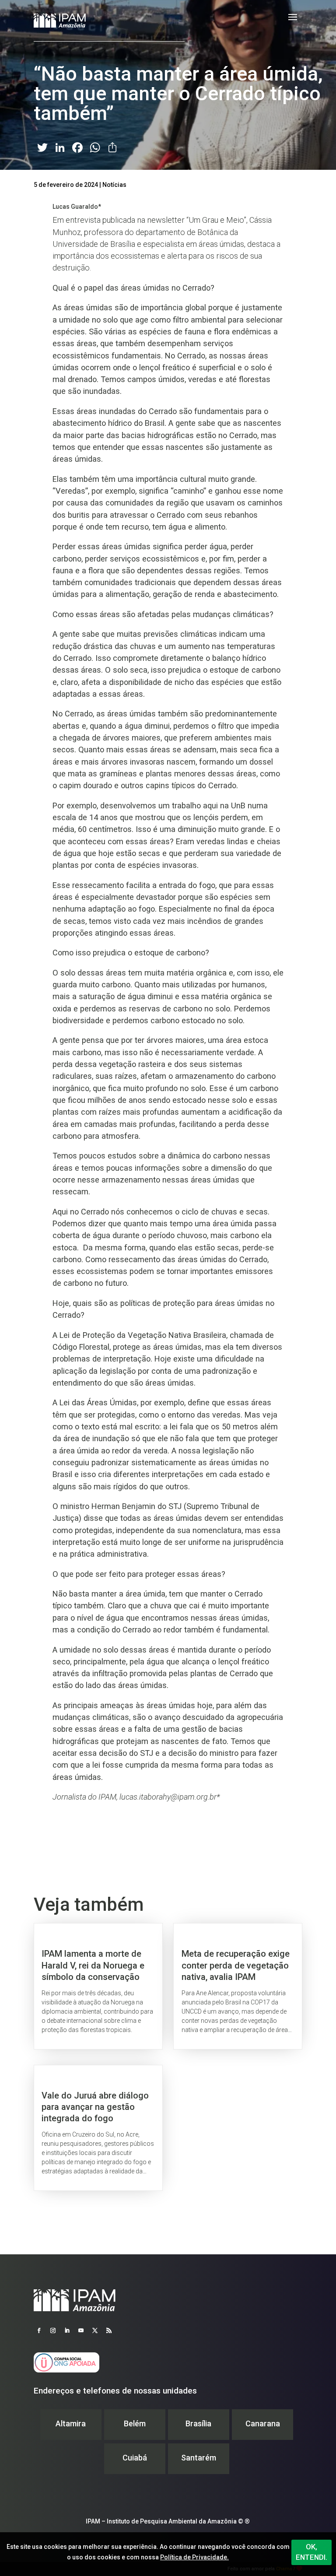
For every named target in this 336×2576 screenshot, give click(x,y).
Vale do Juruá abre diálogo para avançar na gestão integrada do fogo (98, 2128)
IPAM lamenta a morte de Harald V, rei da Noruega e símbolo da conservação (98, 1986)
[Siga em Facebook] (39, 2330)
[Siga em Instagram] (53, 2330)
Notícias (114, 185)
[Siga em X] (95, 2330)
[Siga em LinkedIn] (67, 2330)
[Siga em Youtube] (81, 2330)
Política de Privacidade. (194, 2557)
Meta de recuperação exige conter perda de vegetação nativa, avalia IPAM (238, 1986)
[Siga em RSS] (109, 2330)
